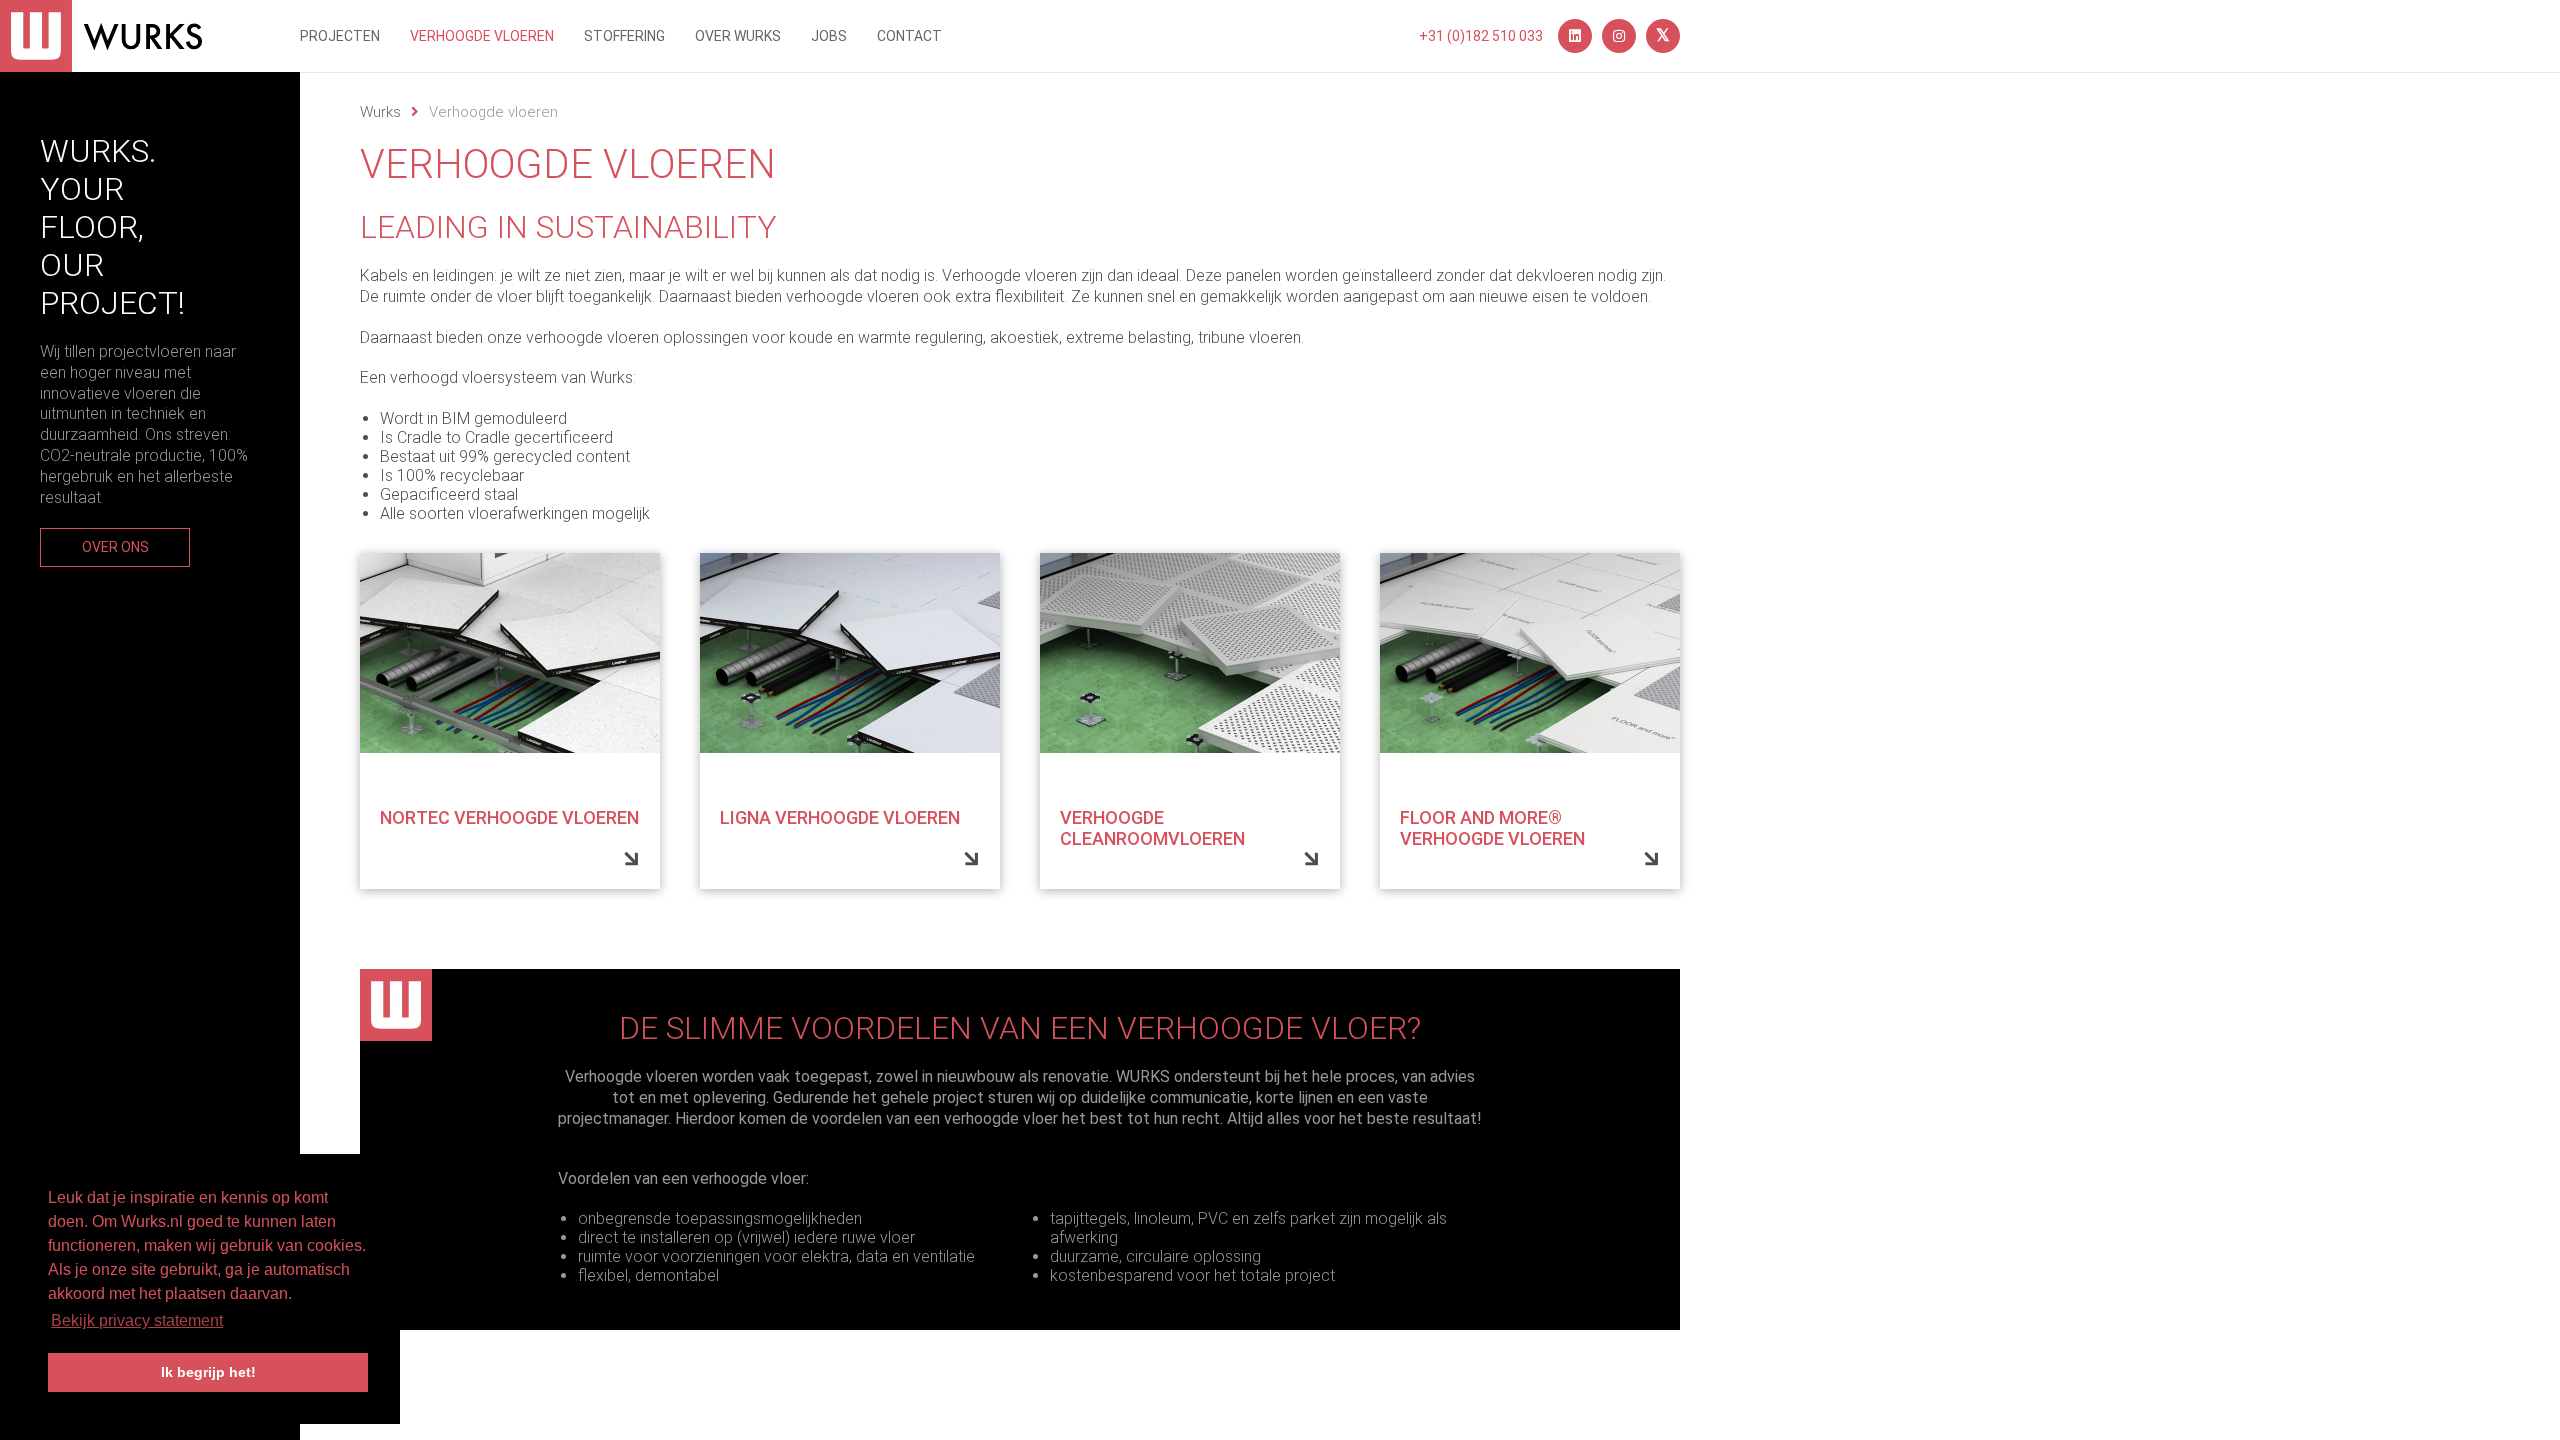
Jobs (829, 36)
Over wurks (738, 36)
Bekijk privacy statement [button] (137, 1320)
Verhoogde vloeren (482, 36)
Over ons (115, 547)
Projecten (340, 36)
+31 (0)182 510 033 (1481, 36)
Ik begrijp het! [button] (208, 1372)
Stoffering (624, 36)
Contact (909, 36)
